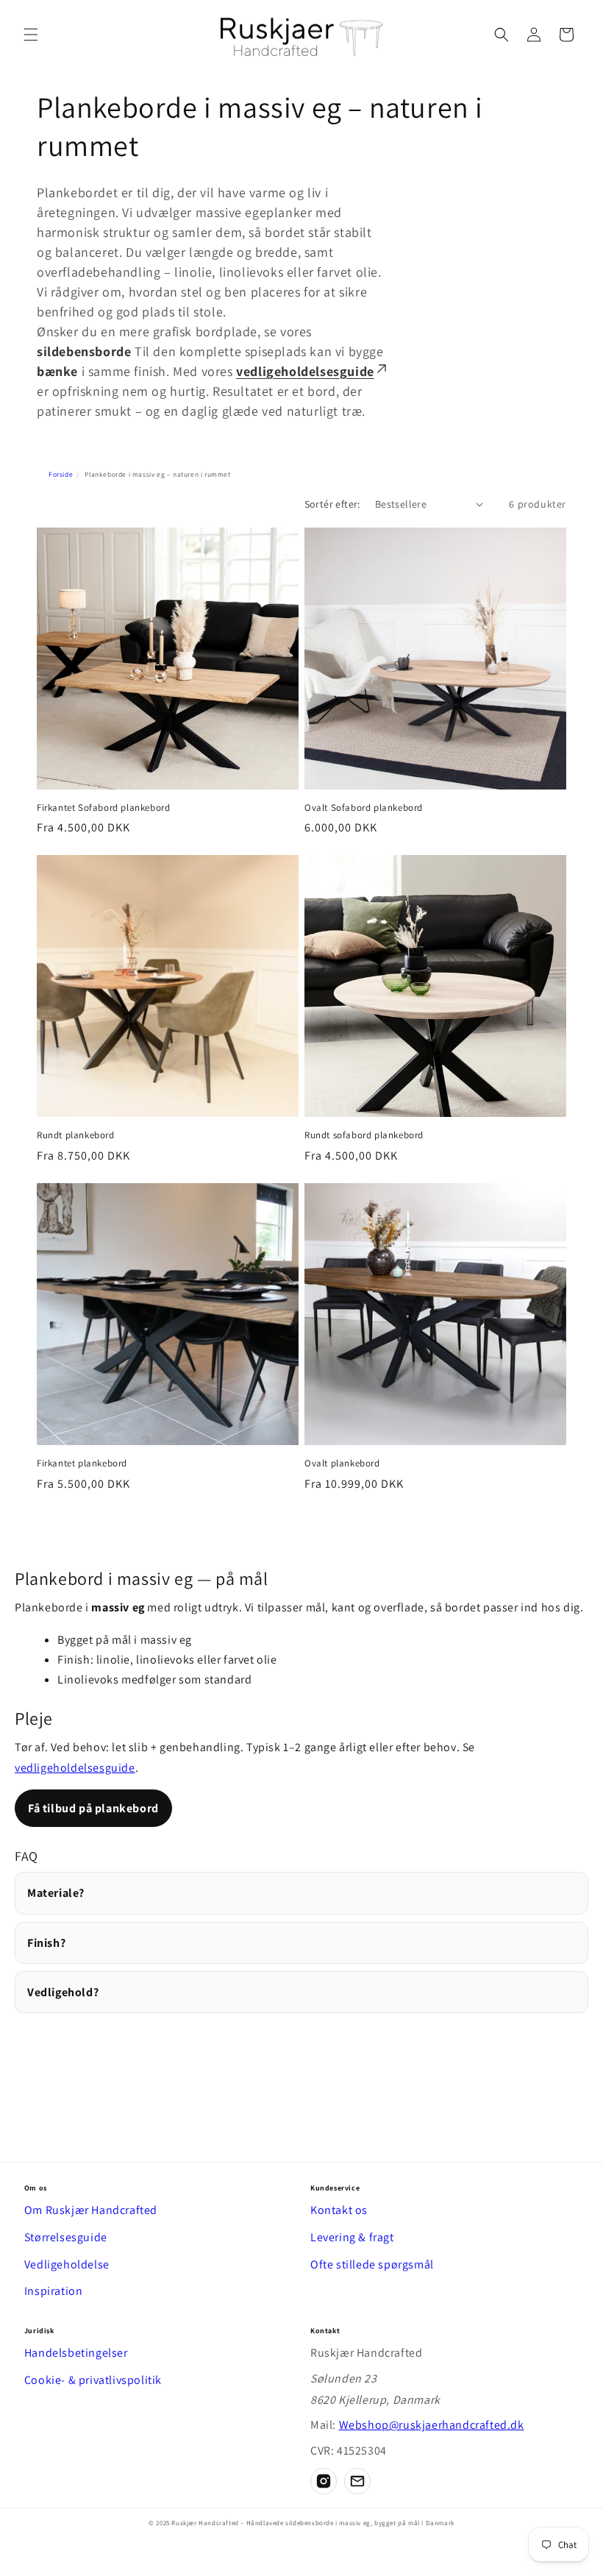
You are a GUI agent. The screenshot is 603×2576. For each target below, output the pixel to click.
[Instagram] (324, 2481)
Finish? (46, 1943)
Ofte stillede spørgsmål (372, 2264)
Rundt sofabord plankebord (364, 1135)
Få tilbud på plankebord (93, 1808)
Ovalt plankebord (342, 1463)
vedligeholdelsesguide (305, 371)
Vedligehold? (63, 1992)
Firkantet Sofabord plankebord (103, 808)
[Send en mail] (357, 2481)
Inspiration (54, 2291)
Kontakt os (339, 2210)
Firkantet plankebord (82, 1463)
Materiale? (56, 1893)
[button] (31, 35)
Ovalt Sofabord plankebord (364, 808)
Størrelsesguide (66, 2237)
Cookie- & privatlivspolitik (93, 2380)
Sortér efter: (332, 504)
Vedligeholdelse (67, 2264)
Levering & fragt (352, 2237)
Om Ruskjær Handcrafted (91, 2210)
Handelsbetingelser (76, 2353)
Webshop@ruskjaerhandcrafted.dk (432, 2425)
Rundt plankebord (76, 1135)
